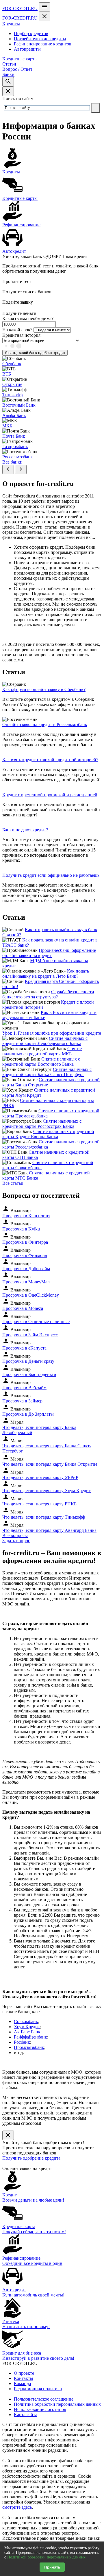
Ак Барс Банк (27, 2032)
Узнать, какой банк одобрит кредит (35, 353)
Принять (52, 2567)
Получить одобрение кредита (31, 2158)
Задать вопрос (16, 1541)
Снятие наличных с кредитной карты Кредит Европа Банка (48, 1134)
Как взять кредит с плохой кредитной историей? (50, 760)
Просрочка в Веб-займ (24, 1388)
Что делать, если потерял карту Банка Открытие (50, 1464)
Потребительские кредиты (40, 39)
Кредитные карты (20, 59)
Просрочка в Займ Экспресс (30, 1335)
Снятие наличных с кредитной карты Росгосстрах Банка (42, 1124)
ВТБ (7, 374)
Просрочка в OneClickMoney (31, 1295)
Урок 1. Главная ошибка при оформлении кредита (52, 1033)
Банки (8, 74)
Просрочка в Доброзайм (26, 1269)
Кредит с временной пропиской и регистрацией (50, 795)
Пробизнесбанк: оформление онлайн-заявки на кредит (49, 953)
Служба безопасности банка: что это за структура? (48, 994)
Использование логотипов (40, 2409)
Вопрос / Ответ (17, 69)
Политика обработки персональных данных (57, 2404)
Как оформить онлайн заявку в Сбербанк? (44, 689)
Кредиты (11, 24)
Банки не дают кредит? (25, 830)
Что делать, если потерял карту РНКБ (39, 1504)
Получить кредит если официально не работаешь (51, 875)
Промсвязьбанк (29, 2047)
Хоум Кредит (27, 2027)
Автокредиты (27, 49)
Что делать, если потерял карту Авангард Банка (49, 1530)
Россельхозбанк (18, 457)
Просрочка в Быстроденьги (29, 1374)
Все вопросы (15, 1535)
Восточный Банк (19, 405)
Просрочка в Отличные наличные (36, 1322)
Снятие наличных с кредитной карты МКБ (42, 1051)
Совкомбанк (26, 2021)
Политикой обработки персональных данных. (47, 2557)
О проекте (24, 2373)
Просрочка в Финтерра (25, 1242)
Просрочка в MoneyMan (26, 1282)
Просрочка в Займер (22, 1401)
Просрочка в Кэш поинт (26, 1216)
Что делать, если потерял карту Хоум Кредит (47, 1491)
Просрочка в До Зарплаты (28, 1414)
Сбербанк (12, 364)
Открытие (12, 384)
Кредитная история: (22, 335)
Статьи (9, 64)
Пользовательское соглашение (44, 2399)
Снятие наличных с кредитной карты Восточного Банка (41, 1062)
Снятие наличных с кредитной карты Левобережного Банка (45, 1041)
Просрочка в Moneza (23, 1308)
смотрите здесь (17, 2507)
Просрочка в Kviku (21, 1229)
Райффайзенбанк (30, 2037)
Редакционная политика (38, 2389)
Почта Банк (14, 436)
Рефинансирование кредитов (43, 44)
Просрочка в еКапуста (24, 1348)
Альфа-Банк (14, 415)
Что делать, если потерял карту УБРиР (40, 1477)
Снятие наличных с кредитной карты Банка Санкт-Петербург (47, 1072)
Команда (22, 2383)
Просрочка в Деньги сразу (28, 1361)
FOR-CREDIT (20, 8)
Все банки (12, 462)
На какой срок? (17, 330)
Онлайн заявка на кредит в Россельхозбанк (45, 725)
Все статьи (13, 1183)
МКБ (7, 426)
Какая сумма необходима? (28, 318)
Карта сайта (26, 2415)
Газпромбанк (15, 446)
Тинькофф (12, 395)
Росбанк (22, 2042)
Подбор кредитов (31, 34)
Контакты (24, 2378)
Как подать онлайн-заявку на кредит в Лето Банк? (46, 974)
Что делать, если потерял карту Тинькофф (44, 1517)
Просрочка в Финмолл (25, 1255)
